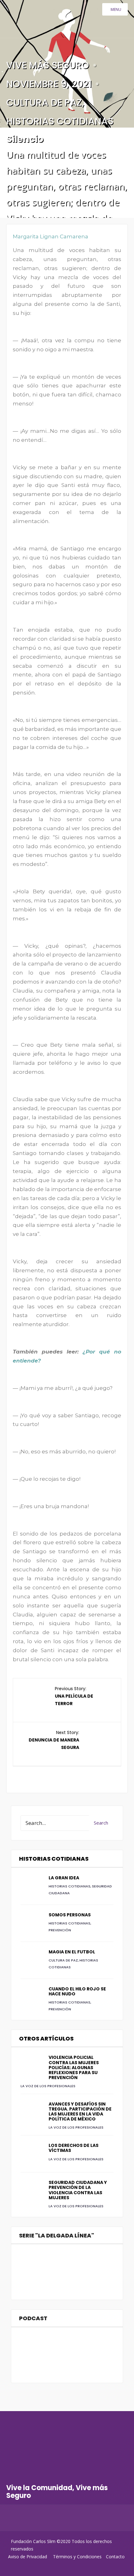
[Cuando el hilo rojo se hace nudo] (31, 1997)
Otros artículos (46, 2038)
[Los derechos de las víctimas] (31, 2154)
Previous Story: (74, 1696)
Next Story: (54, 1740)
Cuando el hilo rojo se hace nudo (77, 1991)
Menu (116, 9)
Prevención (60, 1930)
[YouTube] (37, 2520)
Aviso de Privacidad (28, 2557)
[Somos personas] (31, 1923)
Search (101, 1823)
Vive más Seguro (48, 65)
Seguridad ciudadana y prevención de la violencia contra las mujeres (78, 2190)
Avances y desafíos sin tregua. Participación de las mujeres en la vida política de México (80, 2111)
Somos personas (70, 1915)
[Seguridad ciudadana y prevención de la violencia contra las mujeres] (31, 2191)
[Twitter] (24, 2520)
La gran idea (64, 1878)
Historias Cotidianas (60, 121)
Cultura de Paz (44, 103)
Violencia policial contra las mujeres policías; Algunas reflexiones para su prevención (74, 2067)
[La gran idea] (31, 1886)
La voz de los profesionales (48, 2086)
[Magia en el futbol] (31, 1960)
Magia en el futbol (72, 1952)
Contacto (115, 2557)
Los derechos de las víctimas (74, 2148)
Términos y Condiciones (77, 2557)
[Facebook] (12, 2520)
